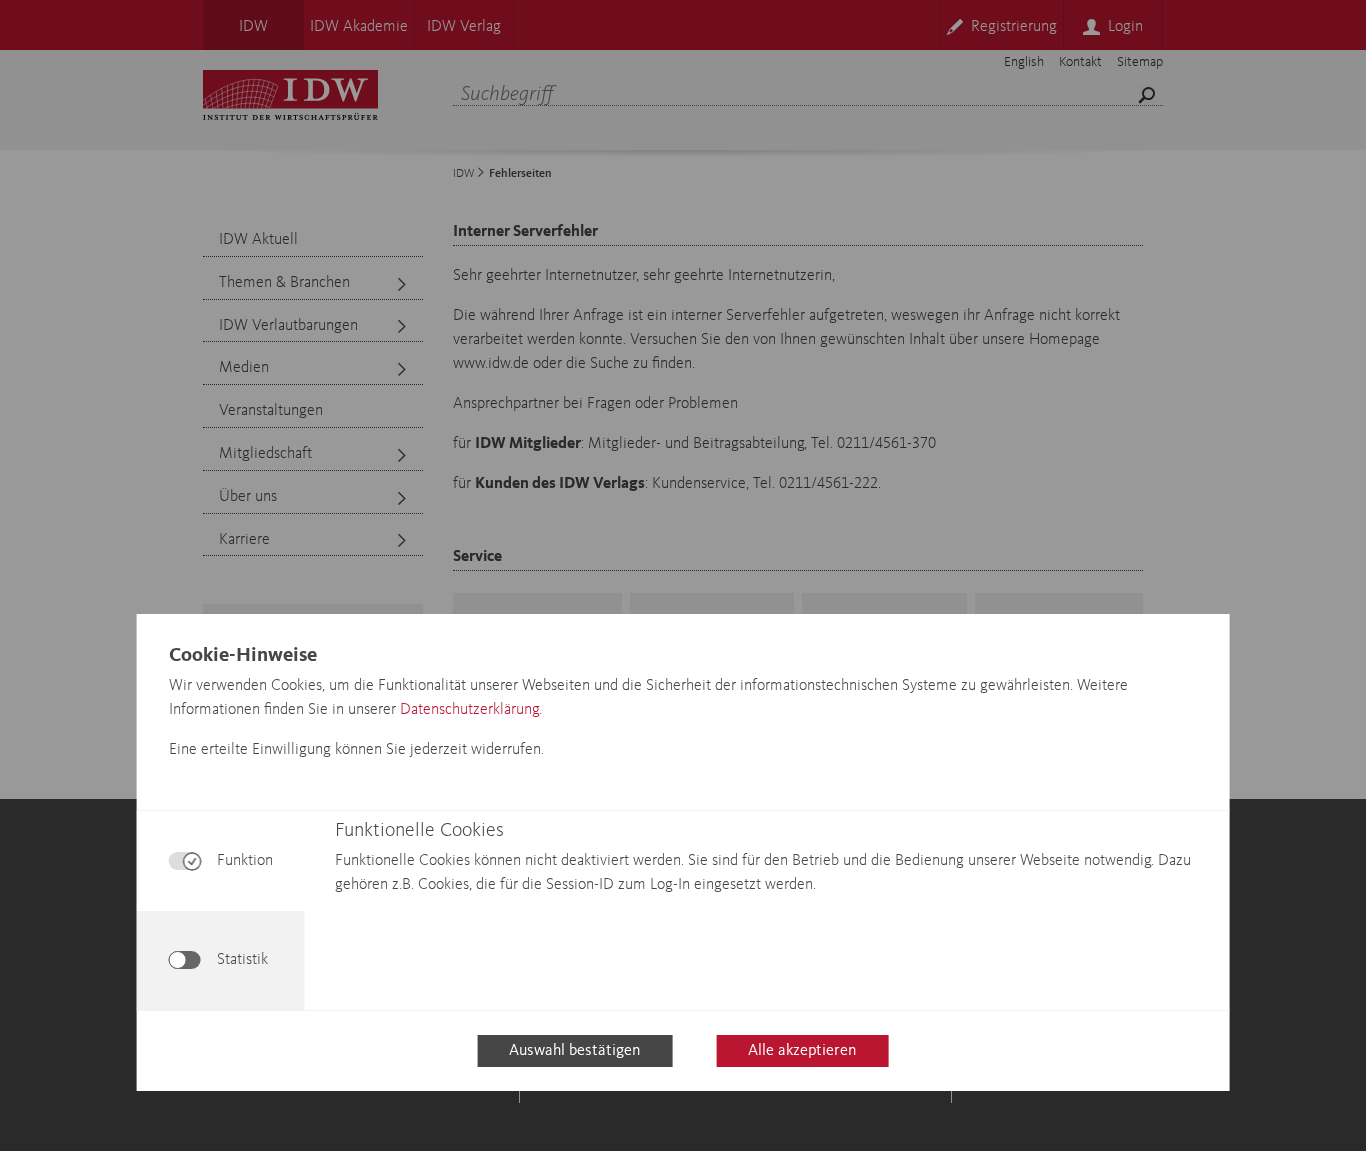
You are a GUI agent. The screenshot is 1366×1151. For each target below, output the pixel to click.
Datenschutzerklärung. (471, 710)
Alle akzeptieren (802, 1051)
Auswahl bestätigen (574, 1051)
